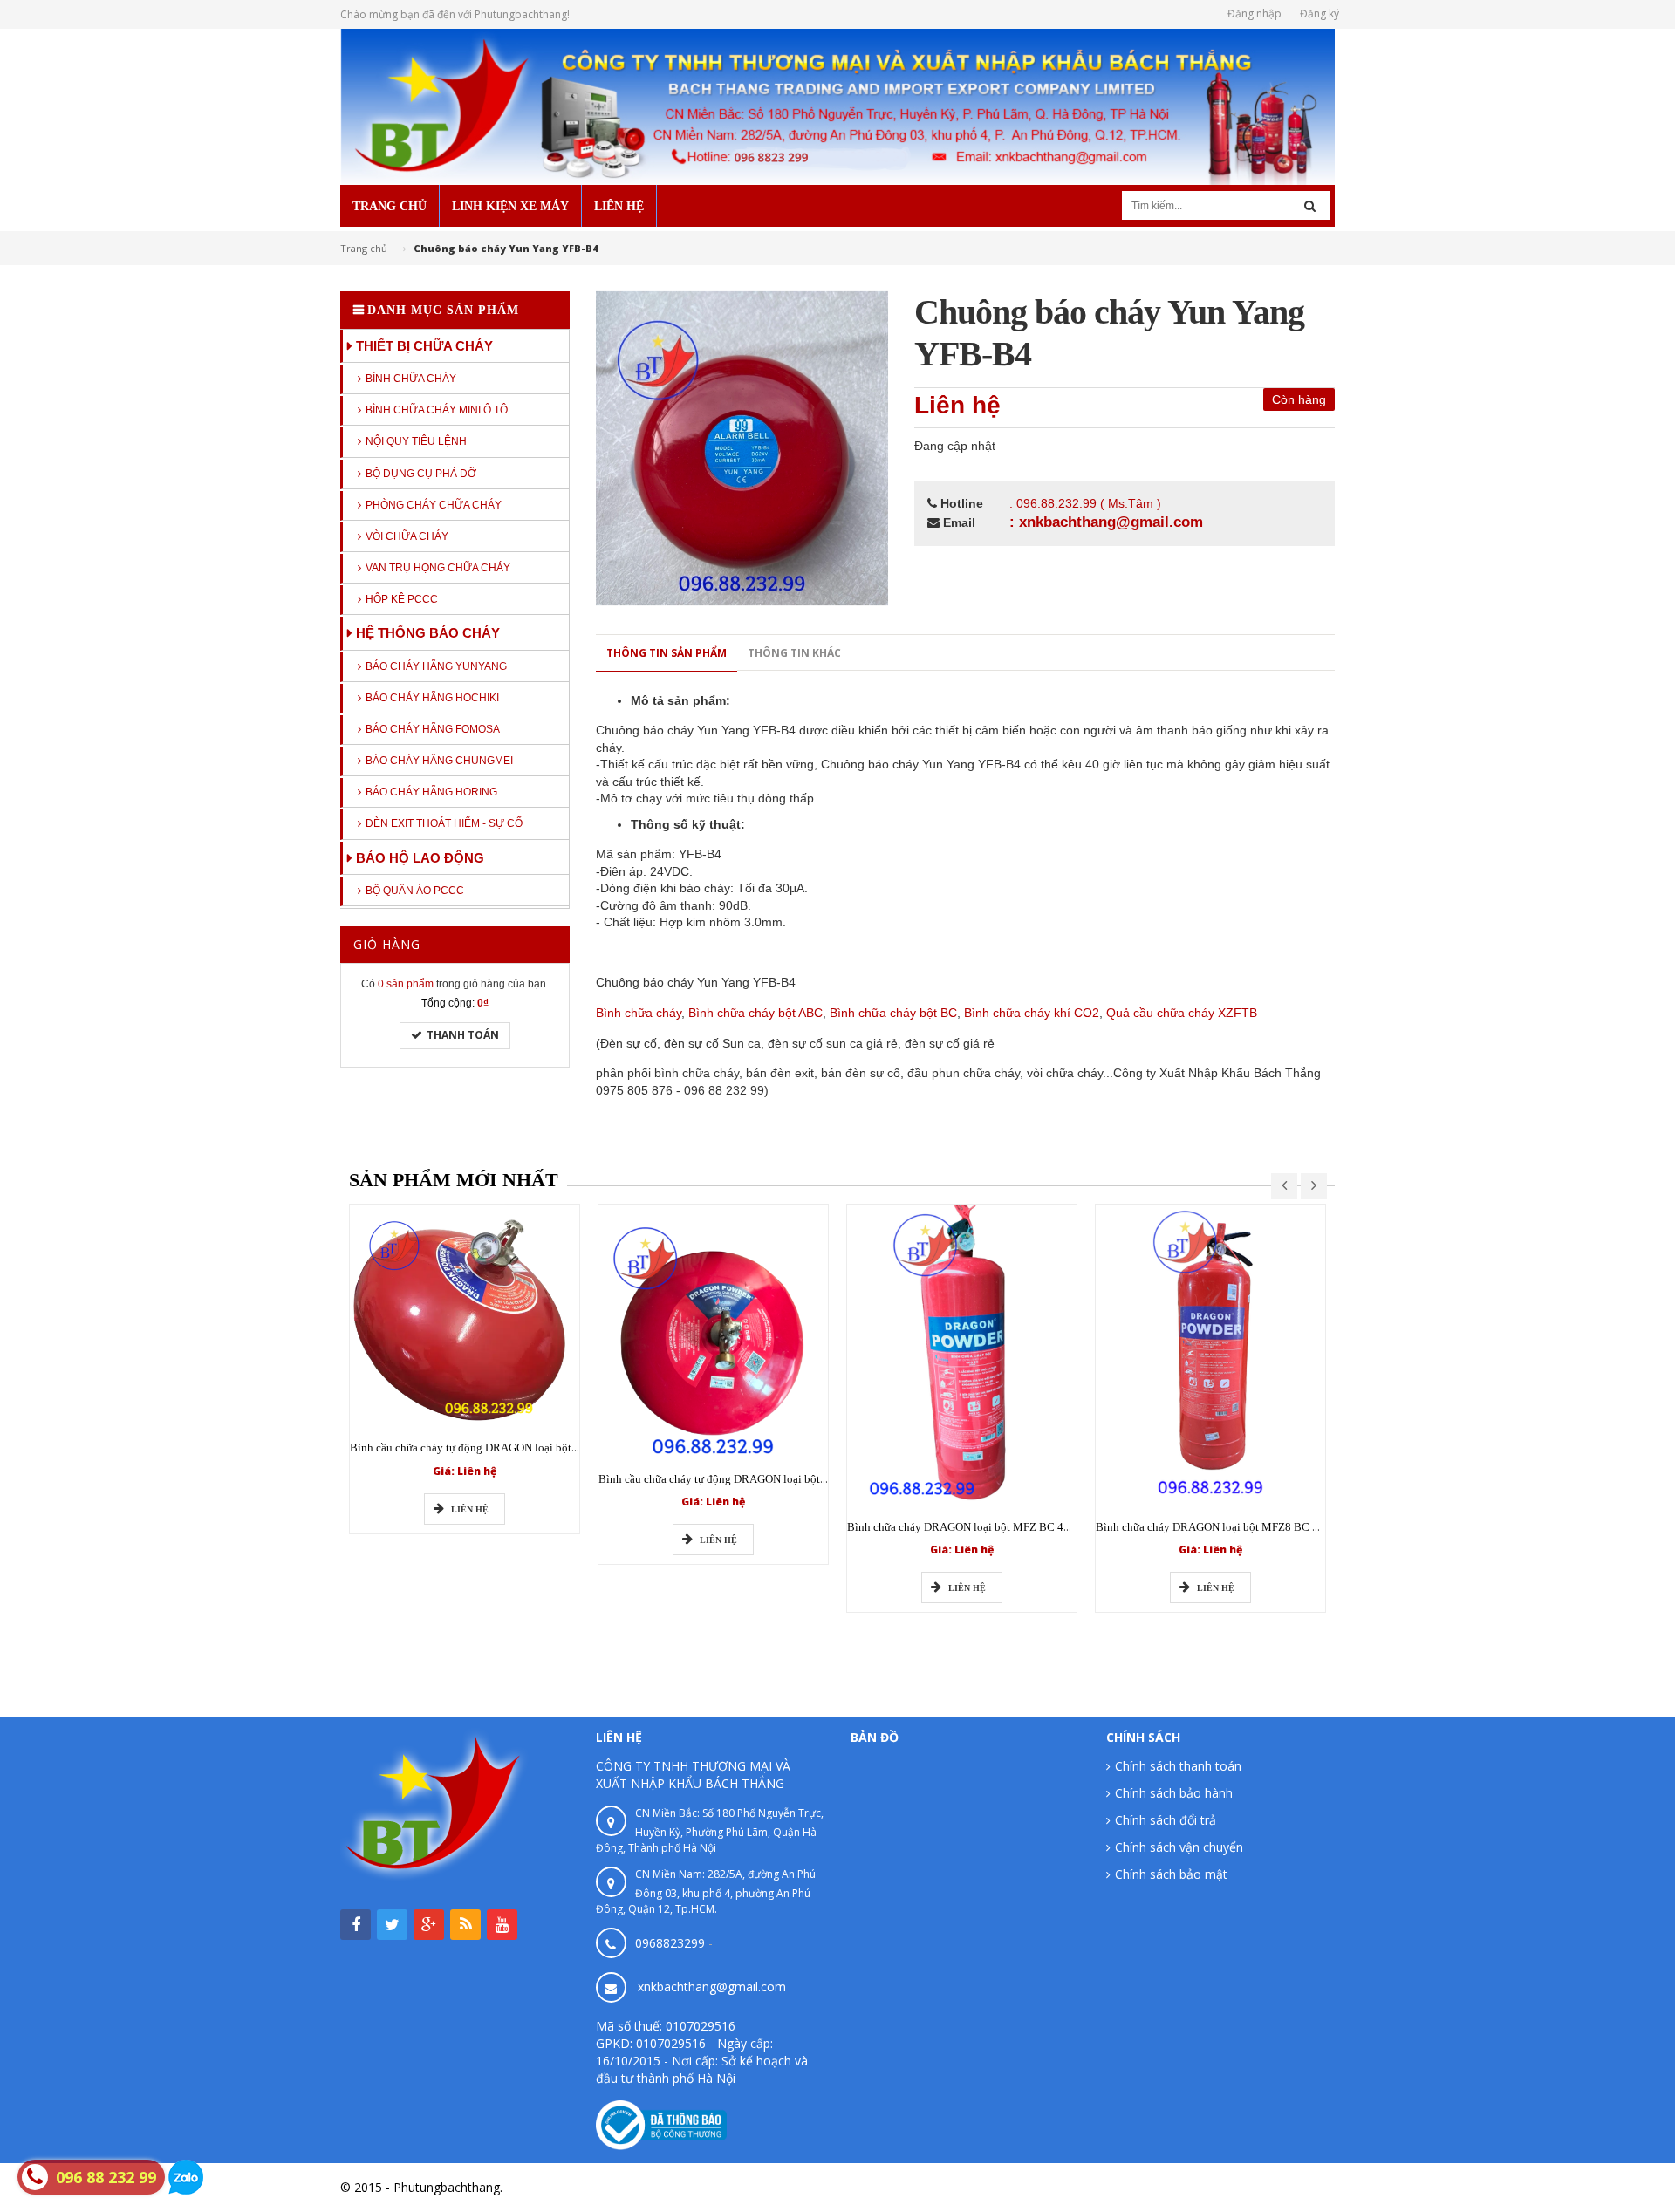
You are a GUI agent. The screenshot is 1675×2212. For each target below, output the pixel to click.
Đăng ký (1319, 14)
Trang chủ (364, 248)
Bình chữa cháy (639, 1013)
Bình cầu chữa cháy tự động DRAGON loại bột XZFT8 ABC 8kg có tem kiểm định (793, 1479)
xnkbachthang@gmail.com (712, 1987)
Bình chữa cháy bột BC (893, 1013)
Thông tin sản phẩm (667, 653)
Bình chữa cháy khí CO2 (1032, 1013)
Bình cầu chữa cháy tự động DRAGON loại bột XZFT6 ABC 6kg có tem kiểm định (544, 1447)
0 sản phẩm (406, 984)
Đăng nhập (1255, 14)
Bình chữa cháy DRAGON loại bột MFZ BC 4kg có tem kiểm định (1004, 1527)
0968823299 (670, 1943)
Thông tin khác (794, 653)
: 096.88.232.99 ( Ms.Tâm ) (1085, 503)
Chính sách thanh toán (1178, 1766)
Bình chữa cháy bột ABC (755, 1013)
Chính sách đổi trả (1166, 1820)
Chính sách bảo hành (1174, 1793)
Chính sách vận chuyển (1179, 1847)
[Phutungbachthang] (837, 105)
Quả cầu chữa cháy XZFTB (1182, 1013)
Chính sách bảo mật (1171, 1874)
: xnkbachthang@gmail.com (1106, 522)
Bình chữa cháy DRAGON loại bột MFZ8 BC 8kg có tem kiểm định (1255, 1527)
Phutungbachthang (1282, 2187)
